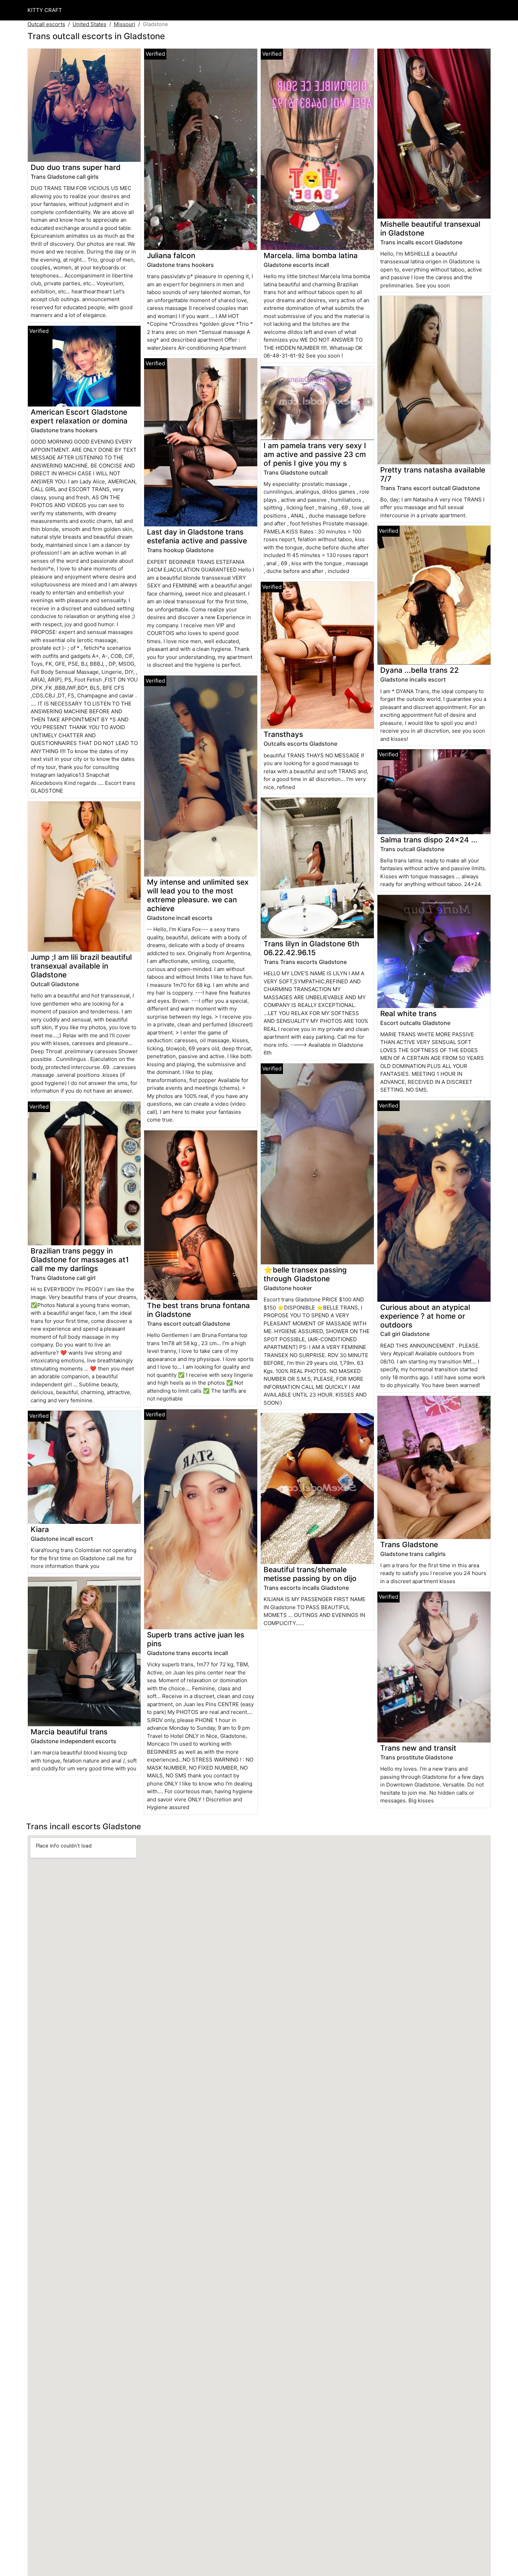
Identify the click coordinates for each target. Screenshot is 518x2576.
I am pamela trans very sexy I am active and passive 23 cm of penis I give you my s (315, 454)
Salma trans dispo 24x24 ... (429, 840)
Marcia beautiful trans (69, 1732)
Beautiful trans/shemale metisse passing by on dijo (310, 1574)
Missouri (125, 24)
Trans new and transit (418, 1748)
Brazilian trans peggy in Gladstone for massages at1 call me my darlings (80, 1260)
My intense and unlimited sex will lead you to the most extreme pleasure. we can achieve (198, 895)
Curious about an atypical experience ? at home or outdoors (425, 1316)
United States (90, 24)
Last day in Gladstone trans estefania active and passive (197, 536)
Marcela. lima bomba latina (311, 255)
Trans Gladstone (409, 1545)
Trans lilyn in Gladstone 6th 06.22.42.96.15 (312, 948)
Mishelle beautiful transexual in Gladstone (430, 228)
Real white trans (408, 1014)
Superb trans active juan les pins (196, 1639)
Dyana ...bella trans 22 (420, 670)
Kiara (40, 1529)
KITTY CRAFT (45, 10)
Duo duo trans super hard (76, 167)
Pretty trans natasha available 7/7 (433, 474)
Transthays (283, 734)
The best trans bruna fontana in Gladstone (198, 1310)
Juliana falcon (171, 255)
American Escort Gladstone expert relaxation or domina (79, 416)
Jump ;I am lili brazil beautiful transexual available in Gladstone (81, 966)
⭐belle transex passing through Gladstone (305, 1274)
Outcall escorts (46, 24)
